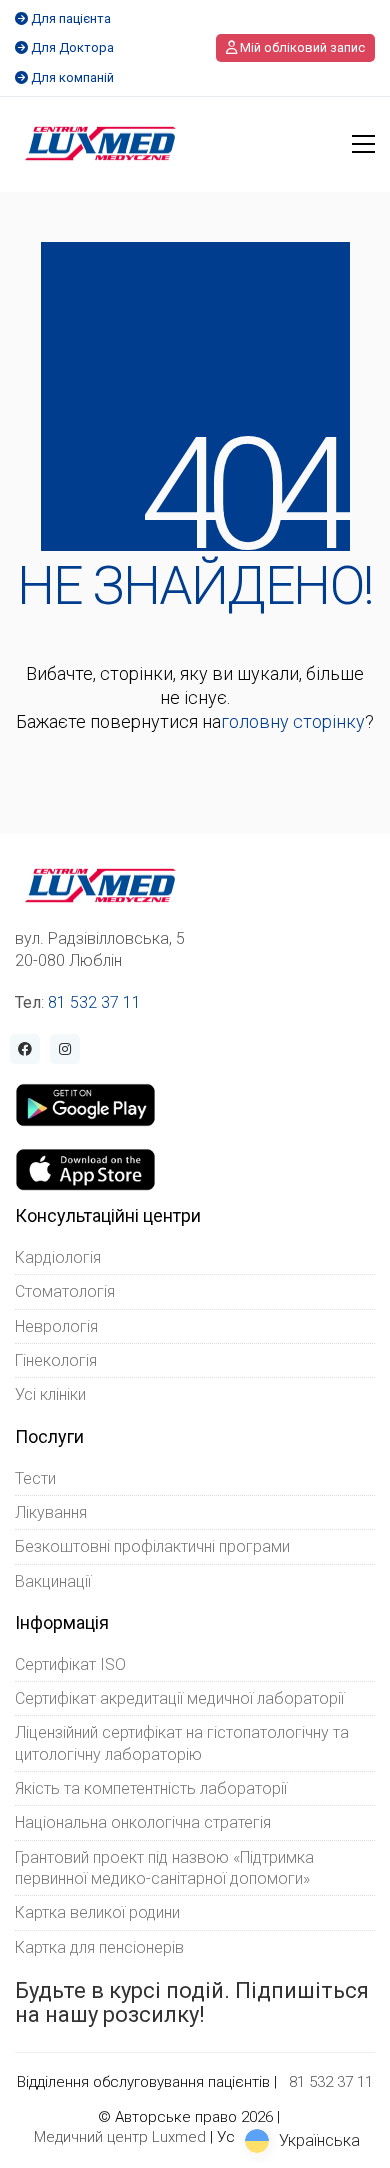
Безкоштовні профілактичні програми (152, 1546)
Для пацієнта (71, 18)
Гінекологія (56, 1360)
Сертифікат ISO (70, 1664)
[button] (363, 144)
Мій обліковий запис (301, 47)
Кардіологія (58, 1257)
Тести (35, 1478)
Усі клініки (50, 1394)
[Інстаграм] (65, 1049)
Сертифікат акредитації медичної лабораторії (179, 1698)
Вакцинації (53, 1581)
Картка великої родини (97, 1912)
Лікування (51, 1512)
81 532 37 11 (94, 1002)
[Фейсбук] (25, 1049)
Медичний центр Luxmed (120, 2137)
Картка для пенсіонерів (99, 1947)
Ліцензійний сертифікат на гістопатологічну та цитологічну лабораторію (182, 1743)
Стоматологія (65, 1291)
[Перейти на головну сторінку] (100, 144)
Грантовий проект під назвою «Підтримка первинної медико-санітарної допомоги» (164, 1868)
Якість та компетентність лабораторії (151, 1788)
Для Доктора (72, 47)
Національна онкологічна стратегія (143, 1822)
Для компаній (72, 77)
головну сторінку (293, 721)
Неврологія (56, 1326)
